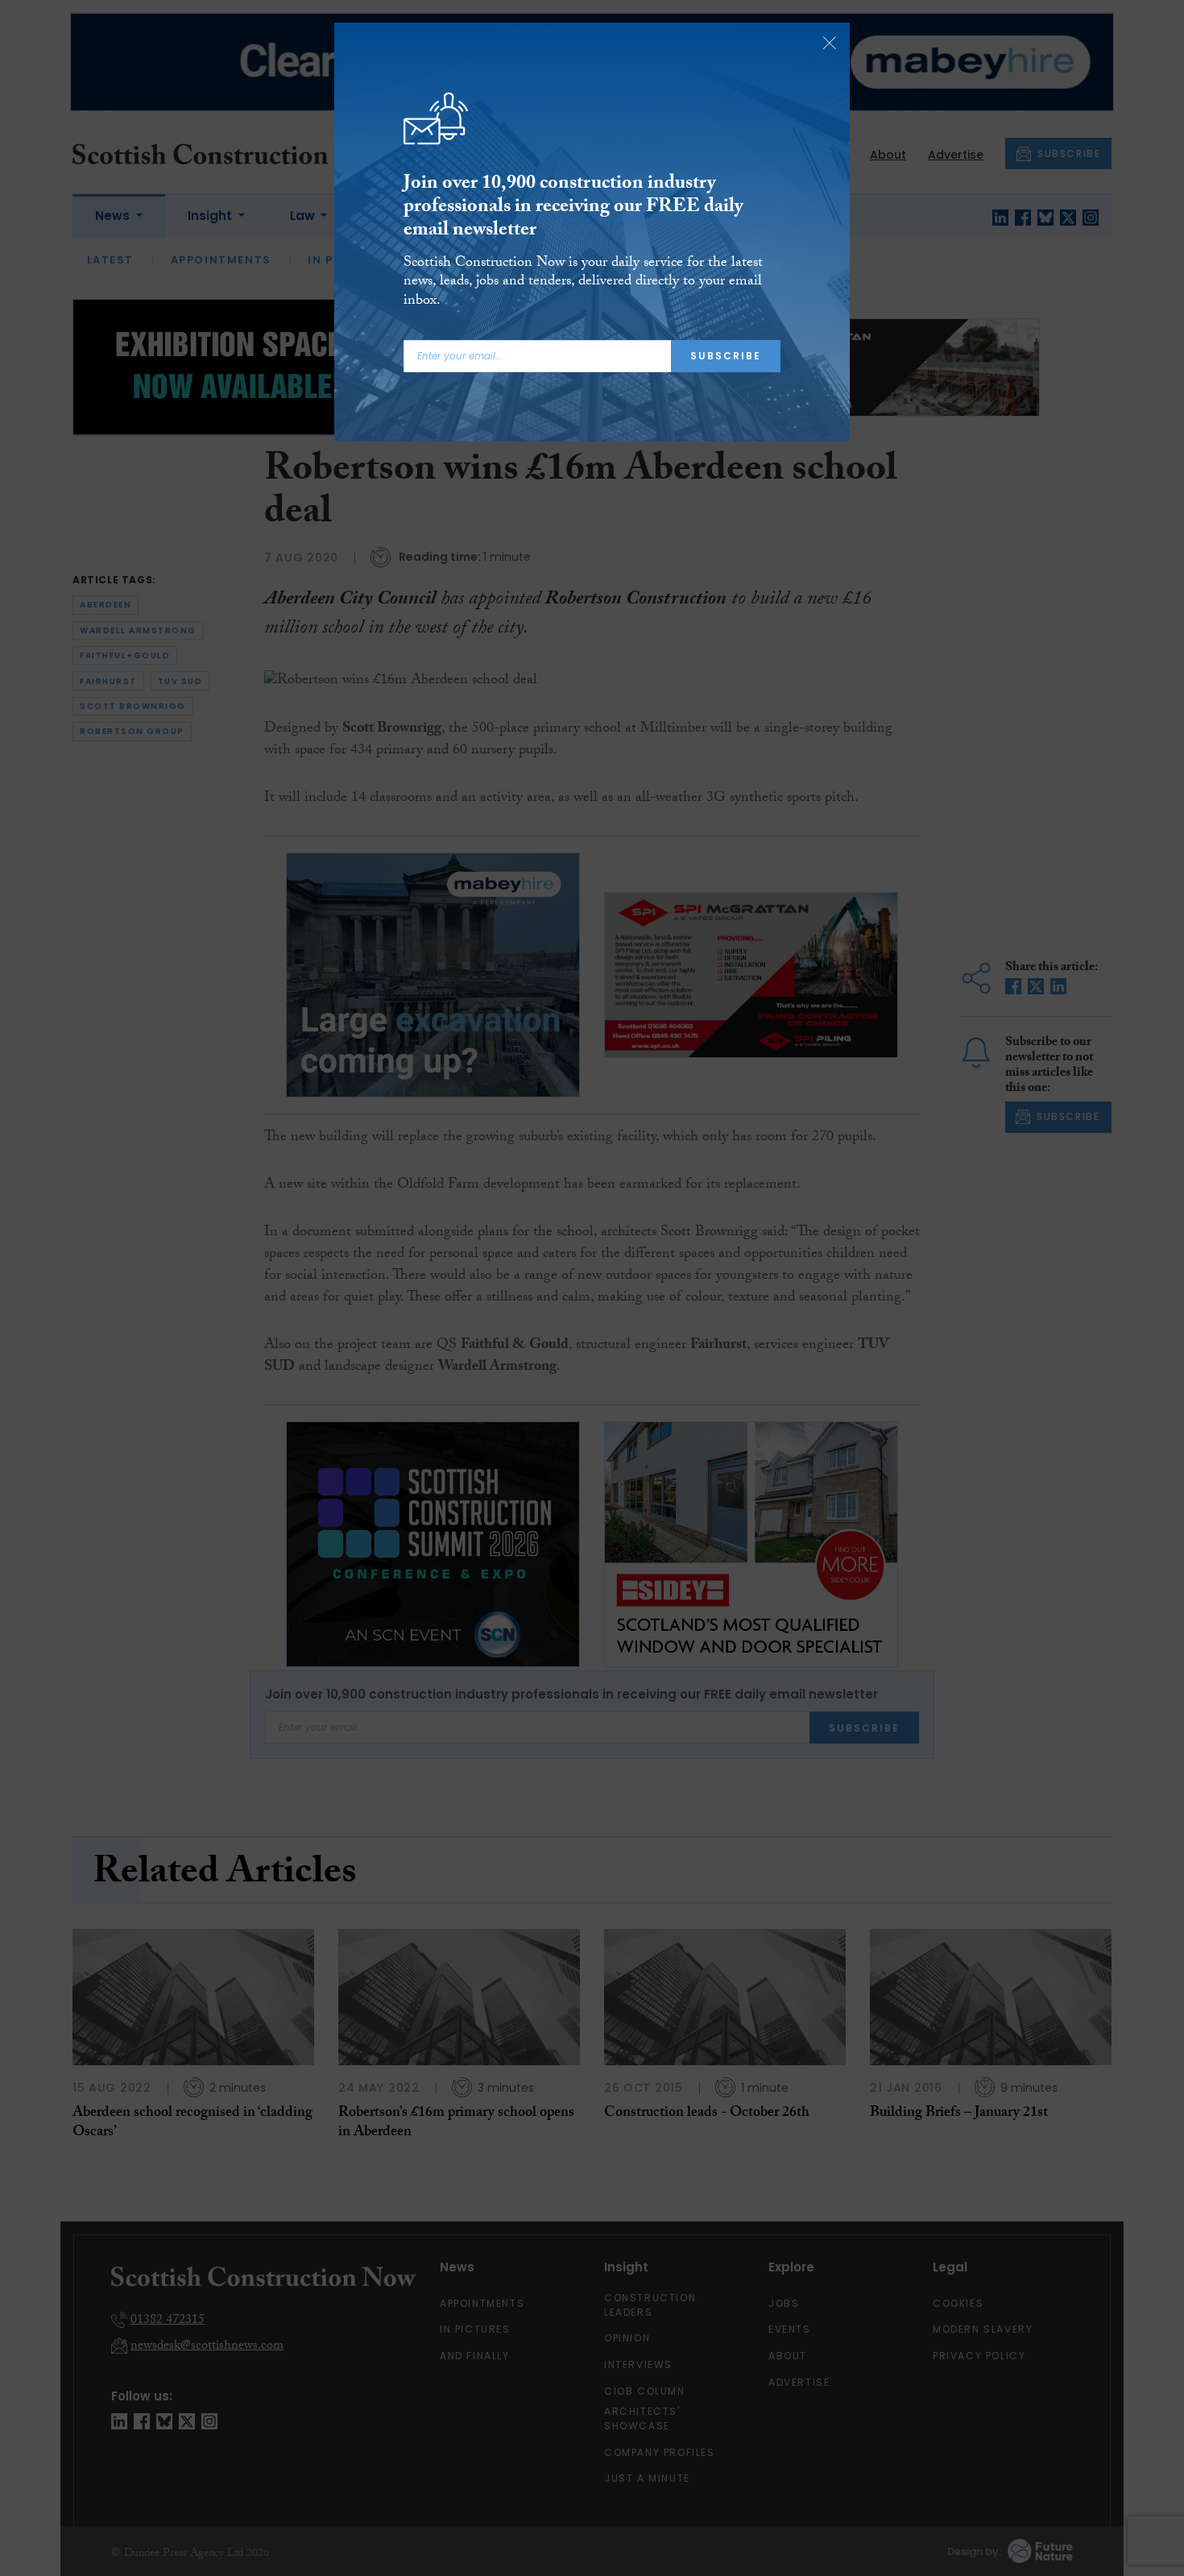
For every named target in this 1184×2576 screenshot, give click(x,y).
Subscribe (726, 356)
